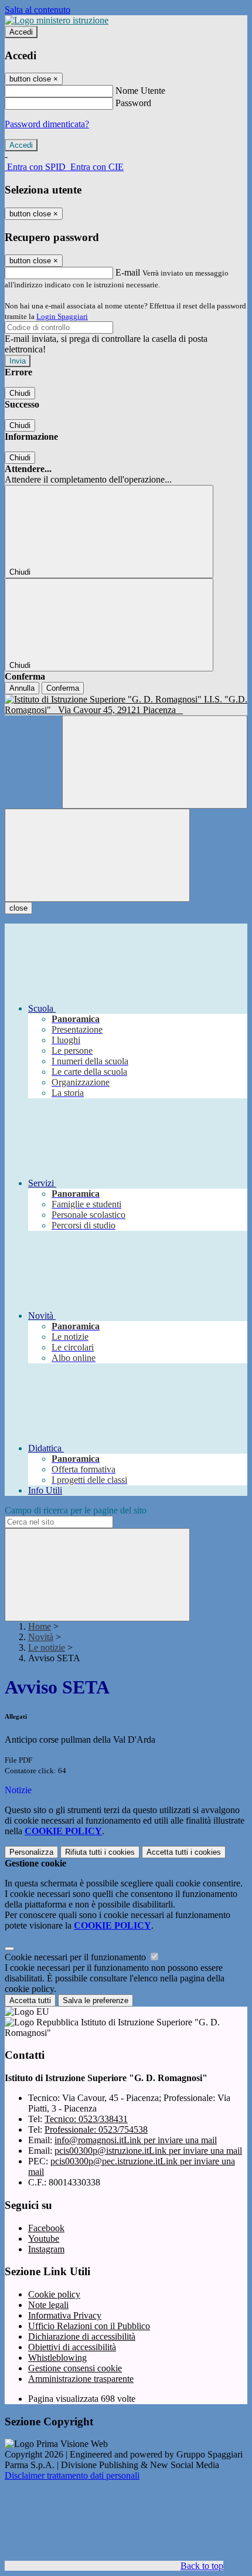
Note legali (48, 2305)
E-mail (128, 272)
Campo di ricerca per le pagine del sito (76, 1510)
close (18, 908)
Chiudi (20, 393)
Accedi (21, 32)
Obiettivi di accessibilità (72, 2347)
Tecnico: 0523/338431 (86, 2119)
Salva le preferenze (96, 2000)
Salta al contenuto (38, 10)
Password (133, 103)
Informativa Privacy (65, 2315)
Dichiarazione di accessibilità (82, 2336)
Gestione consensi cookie (75, 2368)
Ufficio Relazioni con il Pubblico (89, 2326)
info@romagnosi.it (136, 2140)
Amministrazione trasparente (81, 2379)
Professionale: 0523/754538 (96, 2129)
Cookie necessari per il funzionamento (76, 1957)
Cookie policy (54, 2294)
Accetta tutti (184, 1852)
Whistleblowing (57, 2358)
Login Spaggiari (62, 316)
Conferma (63, 688)
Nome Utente (140, 91)
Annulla (22, 688)
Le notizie (47, 1647)
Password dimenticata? (47, 124)
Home (40, 1626)
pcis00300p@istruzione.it (148, 2151)
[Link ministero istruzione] (57, 20)
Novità (41, 1637)
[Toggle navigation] (97, 855)
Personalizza (31, 1852)
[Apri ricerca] (155, 762)
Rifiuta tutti (100, 1852)
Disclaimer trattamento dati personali (72, 2475)
